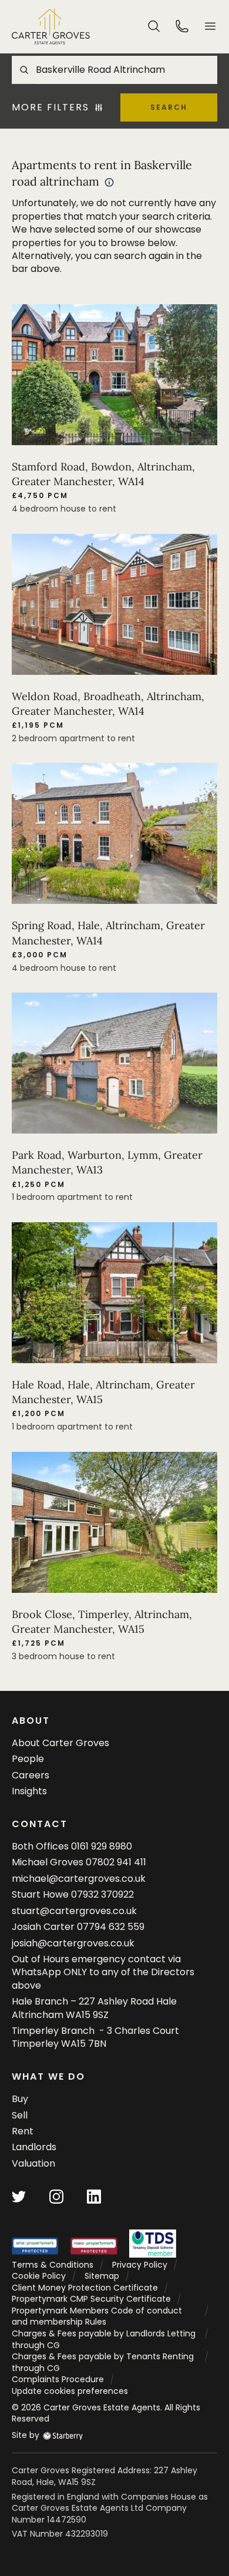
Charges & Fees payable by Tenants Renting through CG (103, 2362)
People (28, 1759)
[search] (154, 26)
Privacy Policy (140, 2265)
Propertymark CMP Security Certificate (91, 2299)
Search (169, 107)
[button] (210, 26)
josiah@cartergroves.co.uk (73, 1943)
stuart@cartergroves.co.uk (74, 1911)
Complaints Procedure (58, 2379)
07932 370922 (102, 1894)
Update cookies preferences (70, 2391)
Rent (23, 2131)
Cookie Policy (39, 2276)
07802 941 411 (116, 1862)
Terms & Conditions (53, 2265)
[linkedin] (94, 2196)
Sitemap (102, 2276)
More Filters (50, 107)
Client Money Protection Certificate (85, 2288)
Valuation (33, 2163)
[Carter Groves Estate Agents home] (51, 26)
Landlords (34, 2147)
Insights (29, 1791)
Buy (20, 2099)
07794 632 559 (111, 1927)
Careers (31, 1775)
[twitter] (19, 2196)
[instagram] (56, 2196)
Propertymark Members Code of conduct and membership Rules (97, 2316)
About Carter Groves (60, 1743)
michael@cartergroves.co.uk (79, 1879)
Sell (20, 2115)
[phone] (182, 26)
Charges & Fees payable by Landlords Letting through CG (104, 2339)
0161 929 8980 (102, 1846)
